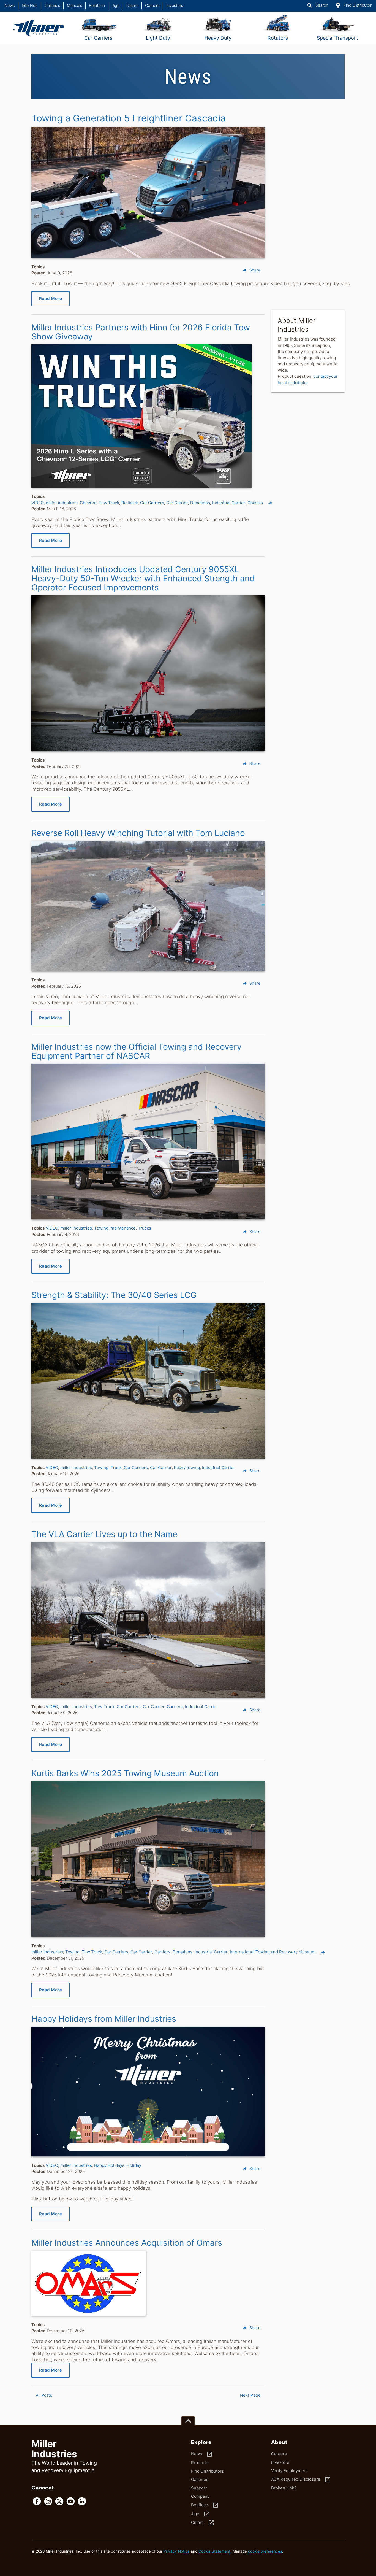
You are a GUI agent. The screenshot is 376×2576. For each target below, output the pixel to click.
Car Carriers (152, 503)
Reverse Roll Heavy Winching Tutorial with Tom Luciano (138, 833)
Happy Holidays (109, 2165)
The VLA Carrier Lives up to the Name (104, 1534)
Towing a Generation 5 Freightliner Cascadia (129, 118)
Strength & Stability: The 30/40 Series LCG (114, 1295)
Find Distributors (207, 2471)
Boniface (97, 6)
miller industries (62, 503)
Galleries (52, 6)
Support (199, 2488)
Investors (175, 6)
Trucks (145, 1228)
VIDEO (38, 503)
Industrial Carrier (229, 503)
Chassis (255, 503)
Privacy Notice (177, 2551)
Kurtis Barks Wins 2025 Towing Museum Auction (125, 1773)
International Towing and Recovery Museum (273, 1952)
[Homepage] (39, 28)
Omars (132, 6)
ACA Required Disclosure (301, 2480)
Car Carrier (177, 503)
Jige (116, 6)
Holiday (134, 2165)
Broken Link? (284, 2488)
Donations (200, 503)
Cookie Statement (214, 2551)
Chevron (88, 503)
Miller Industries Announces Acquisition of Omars (127, 2243)
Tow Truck (109, 503)
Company (200, 2496)
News (10, 6)
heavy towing (187, 1467)
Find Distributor (353, 6)
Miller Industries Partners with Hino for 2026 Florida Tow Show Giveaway (141, 332)
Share (251, 270)
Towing (101, 1228)
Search (317, 6)
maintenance (123, 1228)
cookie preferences (265, 2551)
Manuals (74, 6)
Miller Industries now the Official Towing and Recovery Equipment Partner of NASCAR (137, 1051)
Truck (116, 1467)
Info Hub (30, 6)
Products (200, 2463)
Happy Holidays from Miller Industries (104, 2019)
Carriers (175, 1707)
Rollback (130, 503)
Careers (152, 6)
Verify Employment (289, 2471)
